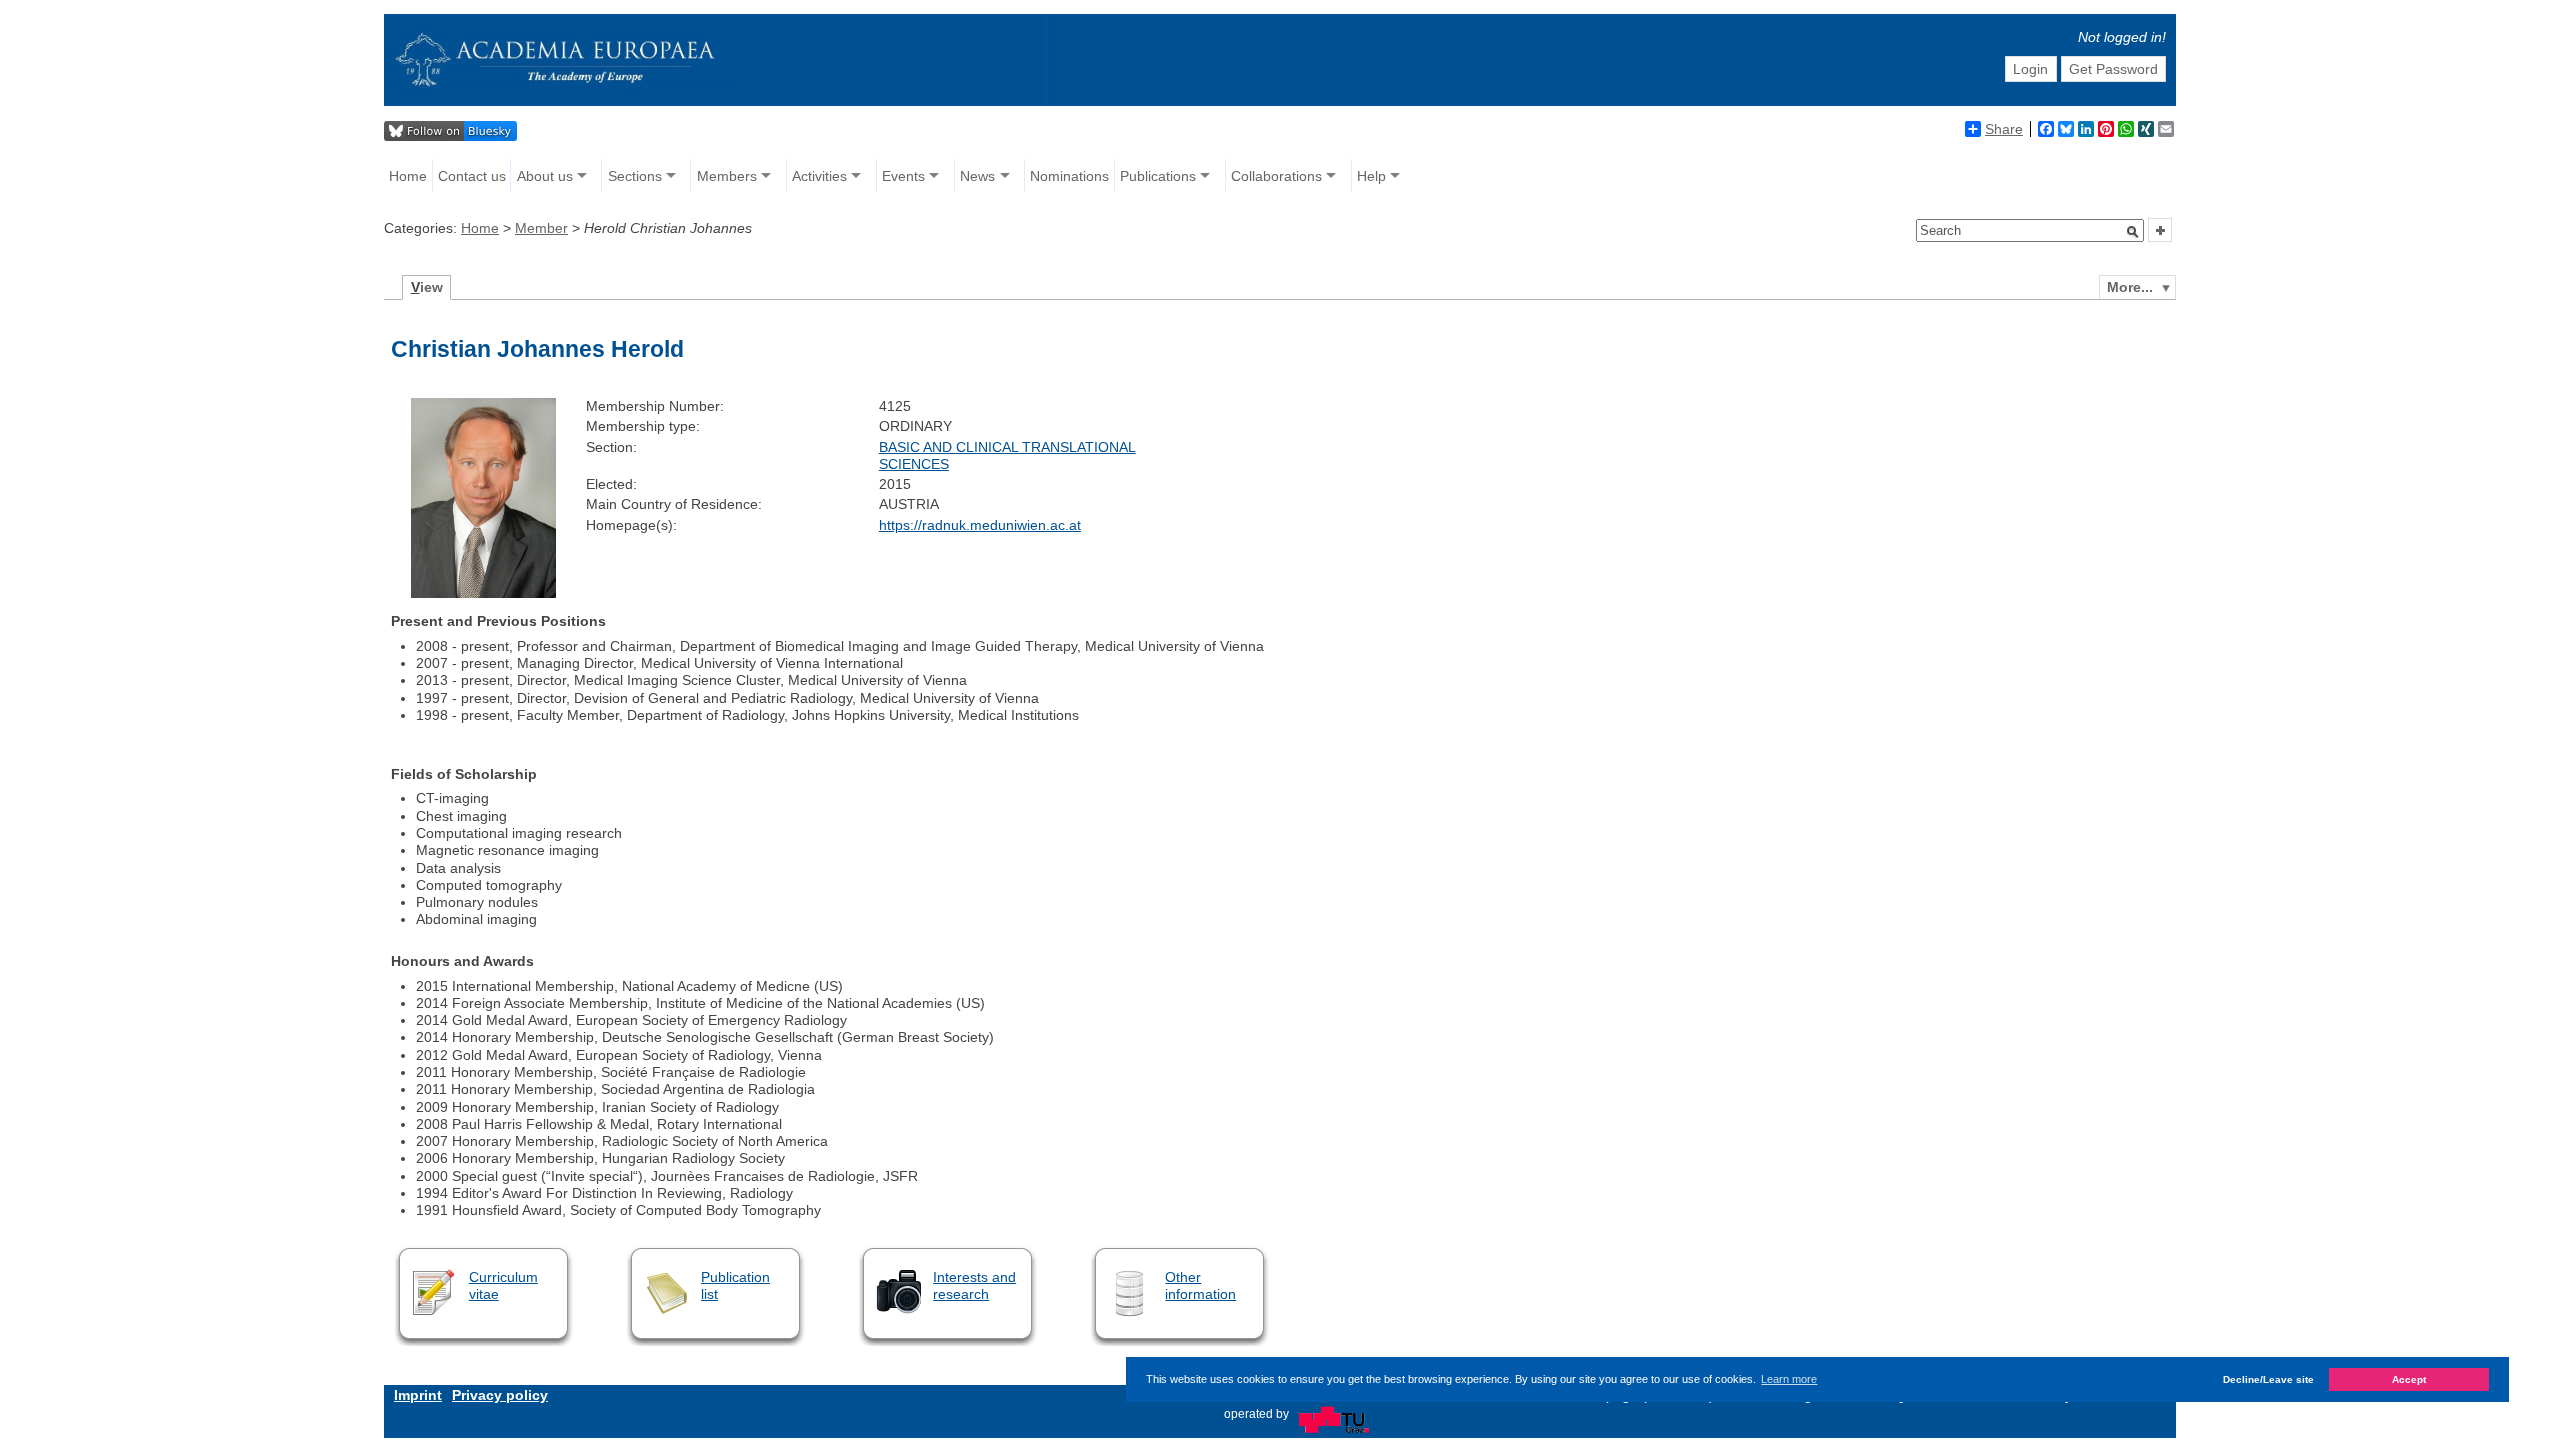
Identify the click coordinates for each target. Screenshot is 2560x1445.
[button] (2133, 232)
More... (2130, 287)
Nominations (1069, 176)
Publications (1158, 176)
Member (541, 228)
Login (2030, 69)
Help (1371, 176)
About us (545, 176)
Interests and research (974, 1285)
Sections (635, 176)
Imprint (418, 1395)
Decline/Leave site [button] (2268, 1379)
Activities (819, 176)
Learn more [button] (1789, 1379)
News (977, 176)
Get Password (2113, 69)
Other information (1200, 1285)
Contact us (472, 176)
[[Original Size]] (483, 593)
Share (2004, 129)
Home (408, 176)
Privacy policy (500, 1395)
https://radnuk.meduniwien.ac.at (980, 525)
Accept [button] (2409, 1379)
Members (727, 176)
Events (903, 176)
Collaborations (1276, 176)
